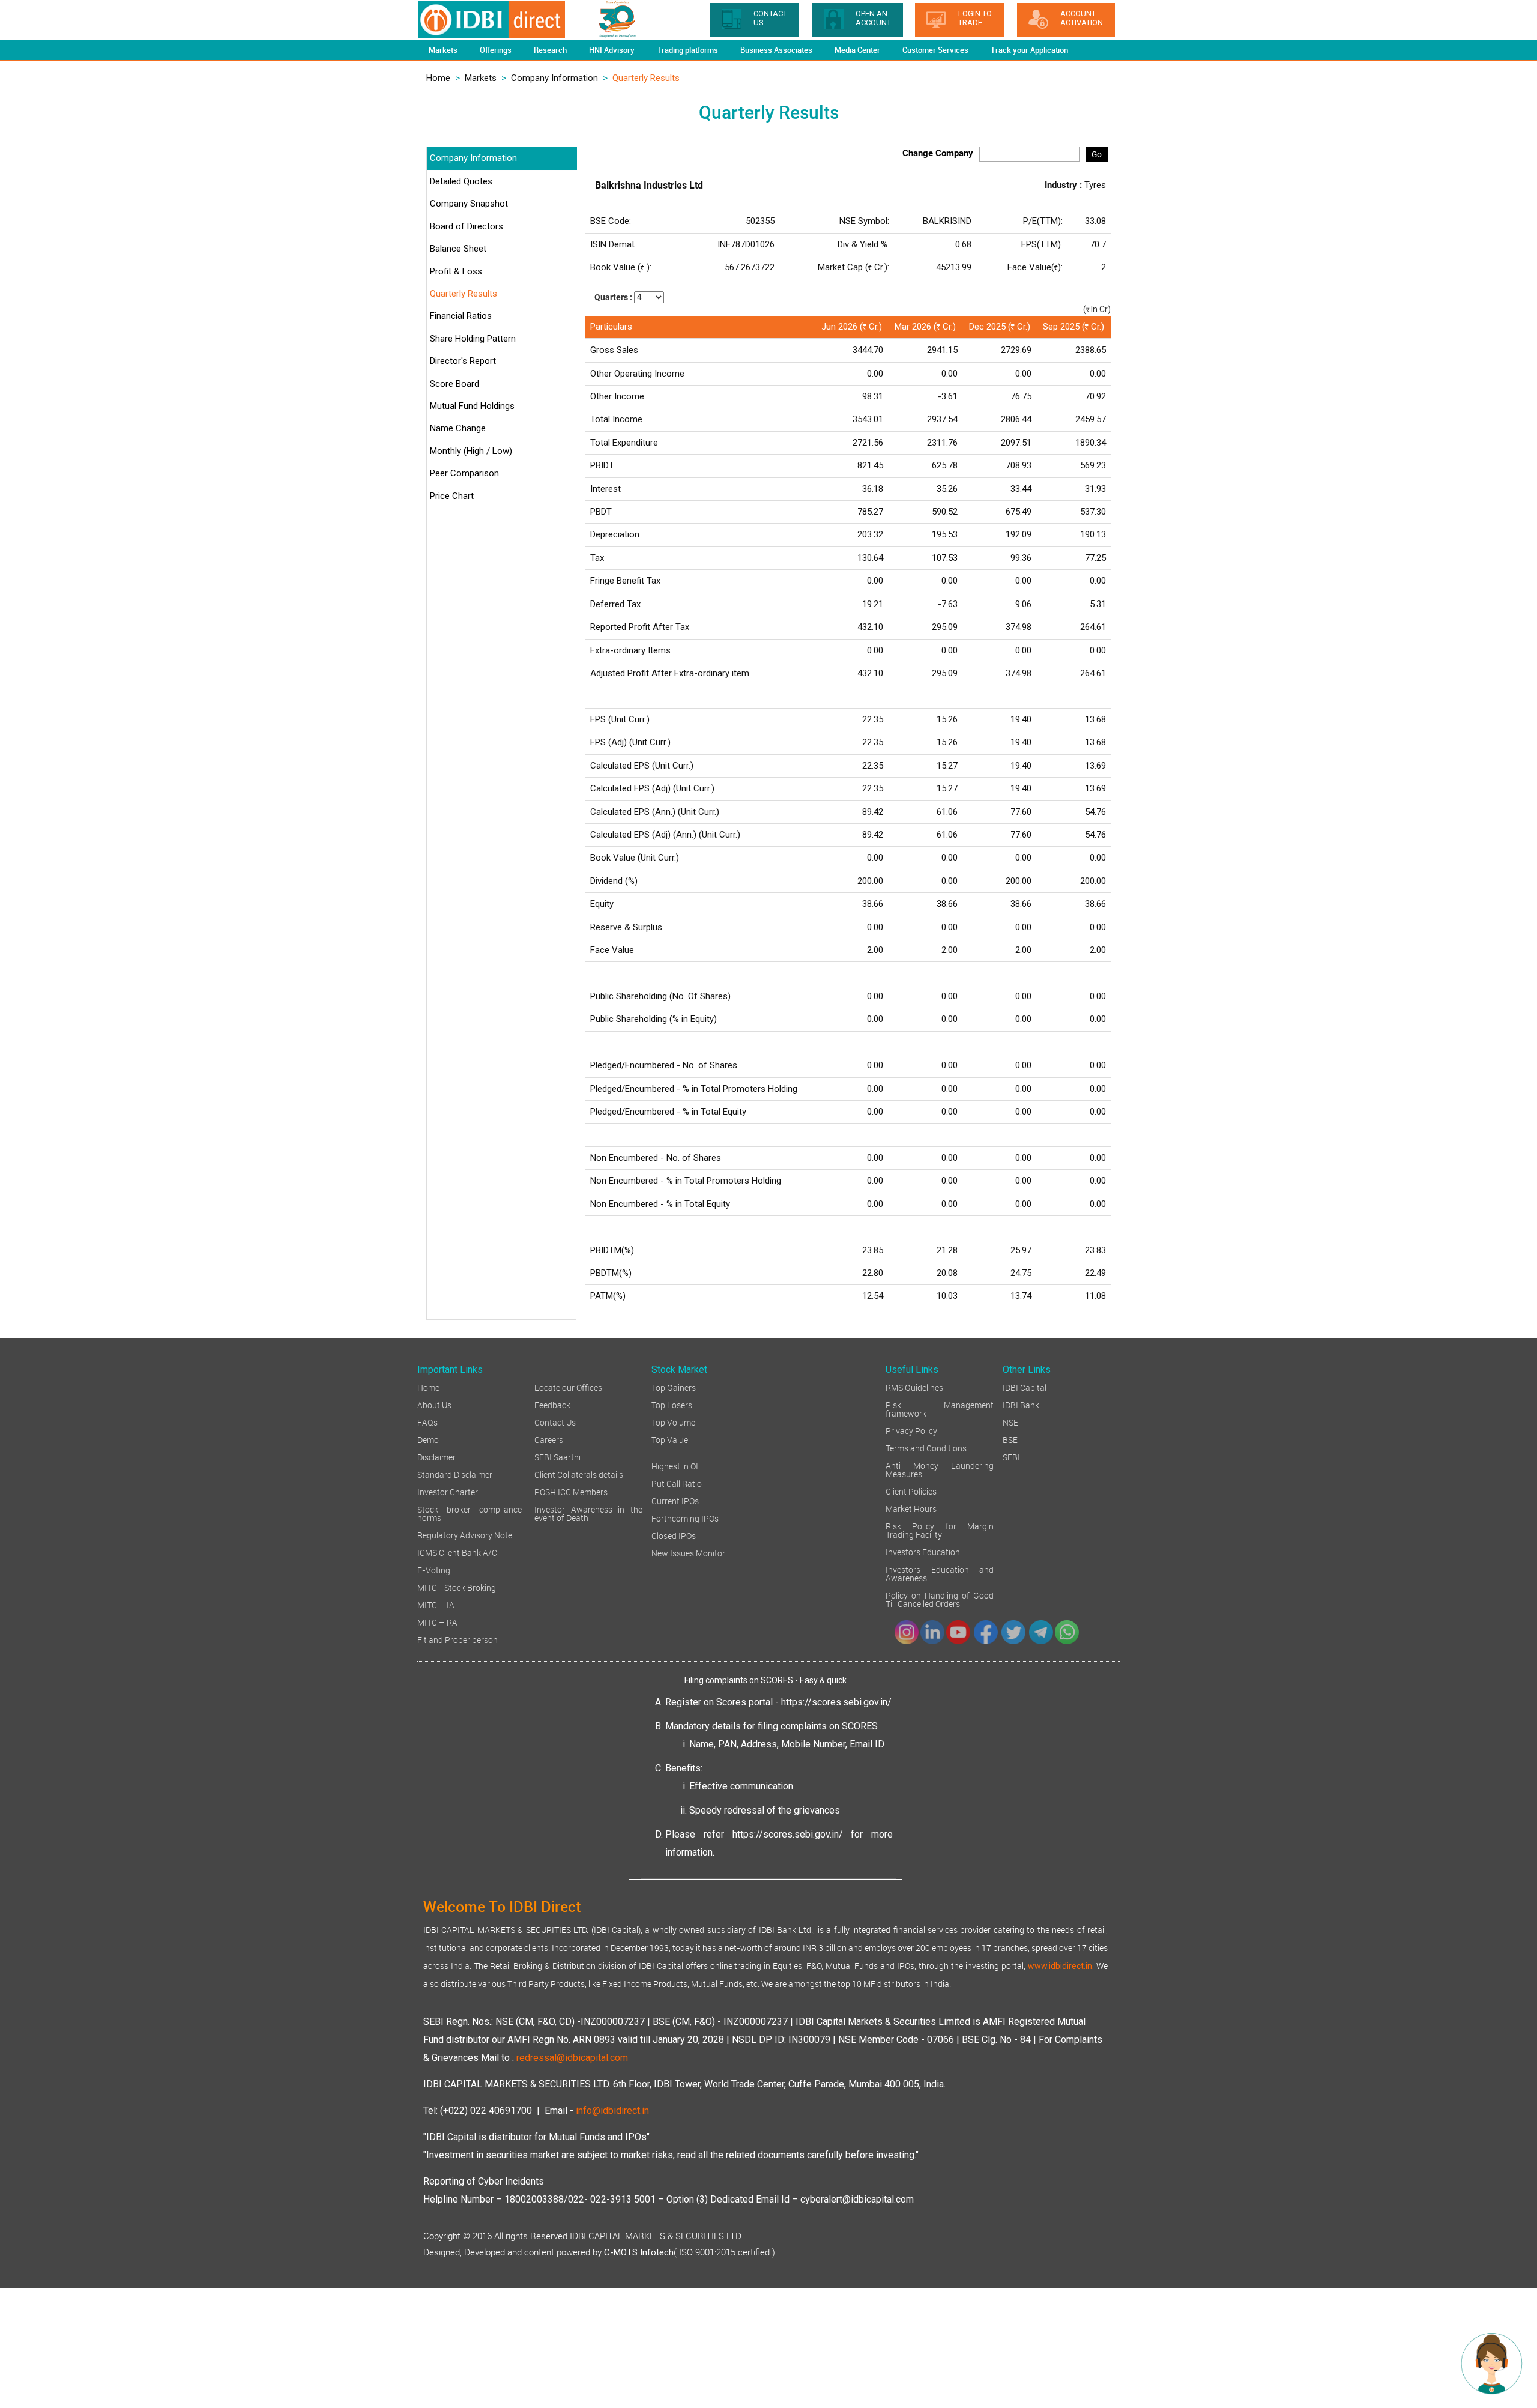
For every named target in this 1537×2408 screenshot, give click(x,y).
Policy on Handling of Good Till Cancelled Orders (940, 1599)
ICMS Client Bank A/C (457, 1552)
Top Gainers (674, 1387)
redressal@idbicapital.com (572, 2058)
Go (1097, 154)
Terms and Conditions (926, 1448)
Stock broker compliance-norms (471, 1513)
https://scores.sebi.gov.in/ (836, 1702)
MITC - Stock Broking (457, 1587)
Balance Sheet (458, 249)
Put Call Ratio (677, 1483)
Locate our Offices (568, 1387)
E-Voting (434, 1569)
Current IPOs (675, 1500)
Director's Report (463, 361)
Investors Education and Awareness (940, 1573)
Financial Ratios (461, 316)
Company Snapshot (469, 204)
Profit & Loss (456, 271)
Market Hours (911, 1508)
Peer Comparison (464, 473)
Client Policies (911, 1491)
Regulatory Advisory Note (465, 1535)
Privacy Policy (911, 1430)
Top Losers (672, 1404)
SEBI (1011, 1457)
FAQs (427, 1422)
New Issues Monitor (688, 1553)
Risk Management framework (940, 1408)
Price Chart (452, 496)
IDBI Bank (1021, 1404)
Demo (428, 1439)
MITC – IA (436, 1604)
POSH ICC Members (571, 1491)
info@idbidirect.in (612, 2110)
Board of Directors (467, 226)
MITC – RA (437, 1622)
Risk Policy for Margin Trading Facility (940, 1530)
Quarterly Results (464, 294)
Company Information (554, 78)
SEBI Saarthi (557, 1457)
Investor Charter (448, 1491)
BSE (1010, 1439)
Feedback (552, 1404)
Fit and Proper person (457, 1639)
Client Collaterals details (579, 1474)
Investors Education (923, 1551)
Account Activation (1082, 18)
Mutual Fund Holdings (472, 406)
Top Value (670, 1439)
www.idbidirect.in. (1061, 1966)
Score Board (454, 384)
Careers (549, 1439)
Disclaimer (436, 1457)
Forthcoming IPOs (685, 1518)
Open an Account (873, 18)
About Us (434, 1404)
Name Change (458, 428)
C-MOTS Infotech (639, 2252)
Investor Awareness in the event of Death (588, 1513)
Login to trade (975, 18)
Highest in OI (675, 1466)
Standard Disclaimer (455, 1474)
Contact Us (555, 1422)
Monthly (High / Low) (471, 451)
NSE (1010, 1422)
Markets (481, 78)
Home (438, 78)
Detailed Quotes (461, 181)
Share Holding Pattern (473, 339)
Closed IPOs (674, 1535)
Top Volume (673, 1422)
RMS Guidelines (914, 1387)
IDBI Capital (1025, 1387)
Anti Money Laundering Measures (940, 1469)
